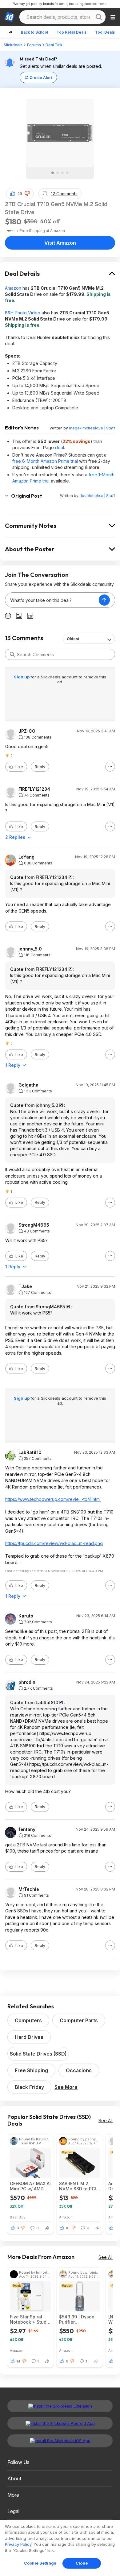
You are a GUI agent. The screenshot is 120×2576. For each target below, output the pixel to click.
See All (106, 2120)
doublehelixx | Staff (97, 496)
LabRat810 (30, 1452)
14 (18, 2361)
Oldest (73, 639)
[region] (60, 2548)
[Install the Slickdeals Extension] (60, 2406)
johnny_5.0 (30, 949)
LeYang (26, 857)
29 (20, 194)
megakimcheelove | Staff (92, 428)
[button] (27, 193)
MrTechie (29, 1889)
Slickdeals (13, 45)
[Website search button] (99, 17)
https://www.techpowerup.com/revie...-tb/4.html (53, 1499)
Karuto (26, 1616)
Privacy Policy (18, 2544)
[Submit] (12, 654)
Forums (34, 45)
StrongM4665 (34, 1225)
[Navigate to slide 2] (58, 173)
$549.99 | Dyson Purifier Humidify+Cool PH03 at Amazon (77, 2319)
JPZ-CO (27, 731)
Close (82, 2563)
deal (60, 447)
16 (68, 2228)
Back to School (34, 32)
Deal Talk (54, 45)
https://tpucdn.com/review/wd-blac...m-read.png (54, 1543)
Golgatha (28, 1085)
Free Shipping (31, 2070)
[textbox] (52, 600)
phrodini (28, 1682)
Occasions (79, 2070)
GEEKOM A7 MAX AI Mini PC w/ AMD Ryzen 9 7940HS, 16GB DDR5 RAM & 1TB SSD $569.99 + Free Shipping (30, 2186)
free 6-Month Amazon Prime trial (45, 461)
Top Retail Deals (72, 32)
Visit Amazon (60, 243)
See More (66, 2087)
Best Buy (18, 2217)
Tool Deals (105, 32)
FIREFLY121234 (34, 789)
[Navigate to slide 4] (67, 173)
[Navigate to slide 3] (62, 173)
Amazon (13, 288)
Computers (28, 2020)
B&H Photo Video (23, 313)
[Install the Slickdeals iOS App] (60, 2441)
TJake (25, 1286)
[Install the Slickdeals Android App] (60, 2423)
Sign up (22, 677)
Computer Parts (79, 2020)
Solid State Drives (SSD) (38, 2054)
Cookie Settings (40, 2563)
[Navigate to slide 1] (53, 173)
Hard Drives (29, 2037)
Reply (40, 767)
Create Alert (41, 78)
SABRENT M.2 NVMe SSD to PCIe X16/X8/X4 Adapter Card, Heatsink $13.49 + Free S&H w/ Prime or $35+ (79, 2186)
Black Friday (29, 2087)
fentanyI (28, 1829)
